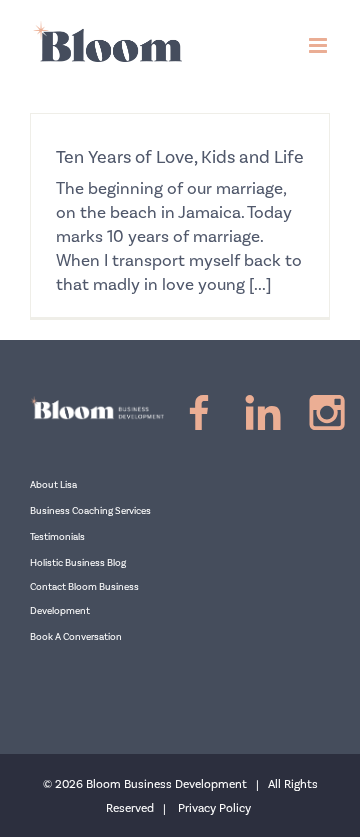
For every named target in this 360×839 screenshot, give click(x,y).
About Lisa (53, 485)
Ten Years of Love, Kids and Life (180, 157)
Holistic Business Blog (78, 563)
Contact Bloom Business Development (84, 599)
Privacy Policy (214, 808)
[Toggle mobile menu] (319, 45)
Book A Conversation (76, 637)
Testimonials (57, 537)
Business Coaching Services (90, 511)
